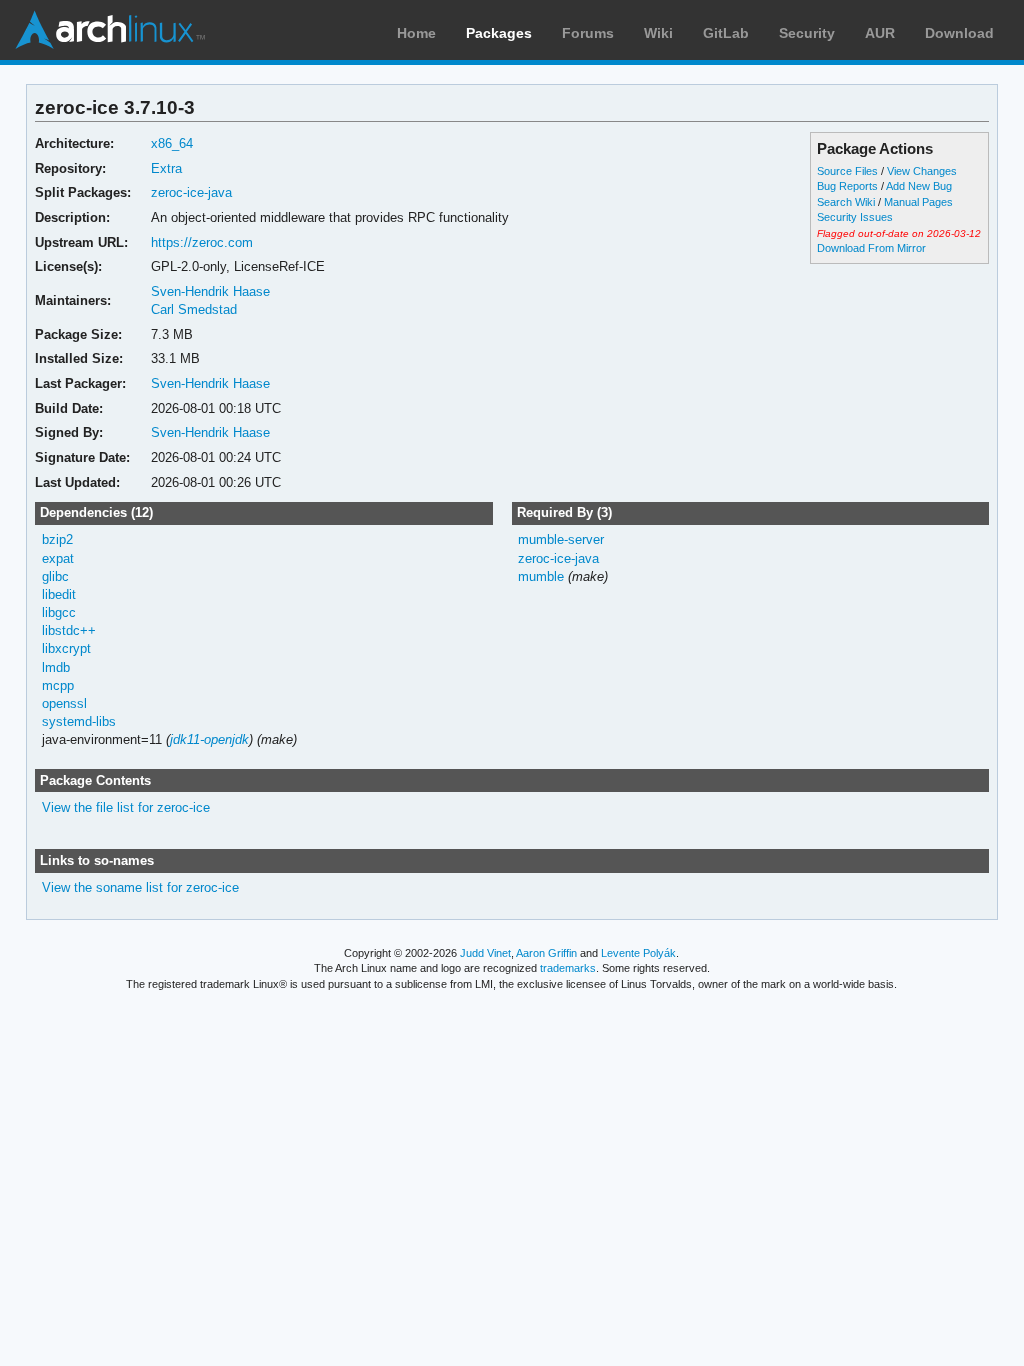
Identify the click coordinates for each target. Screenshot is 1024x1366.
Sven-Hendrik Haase (210, 291)
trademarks (568, 968)
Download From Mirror (871, 248)
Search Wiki (846, 202)
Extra (166, 168)
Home (416, 33)
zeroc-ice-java (191, 192)
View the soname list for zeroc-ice (140, 887)
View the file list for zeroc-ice (126, 807)
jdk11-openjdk (209, 739)
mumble (541, 576)
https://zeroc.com (202, 242)
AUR (880, 33)
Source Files (847, 171)
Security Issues (855, 217)
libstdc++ (69, 630)
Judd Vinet (485, 953)
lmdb (56, 667)
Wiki (658, 33)
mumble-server (561, 539)
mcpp (58, 685)
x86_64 (172, 143)
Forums (588, 33)
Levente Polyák (638, 953)
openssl (64, 703)
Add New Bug (919, 186)
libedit (59, 594)
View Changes (922, 171)
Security (807, 33)
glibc (55, 576)
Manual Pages (918, 202)
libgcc (59, 612)
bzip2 (57, 539)
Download (959, 33)
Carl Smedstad (194, 309)
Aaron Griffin (546, 953)
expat (58, 558)
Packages (499, 33)
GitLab (726, 33)
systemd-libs (79, 721)
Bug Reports (847, 186)
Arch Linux (110, 30)
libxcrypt (66, 648)
